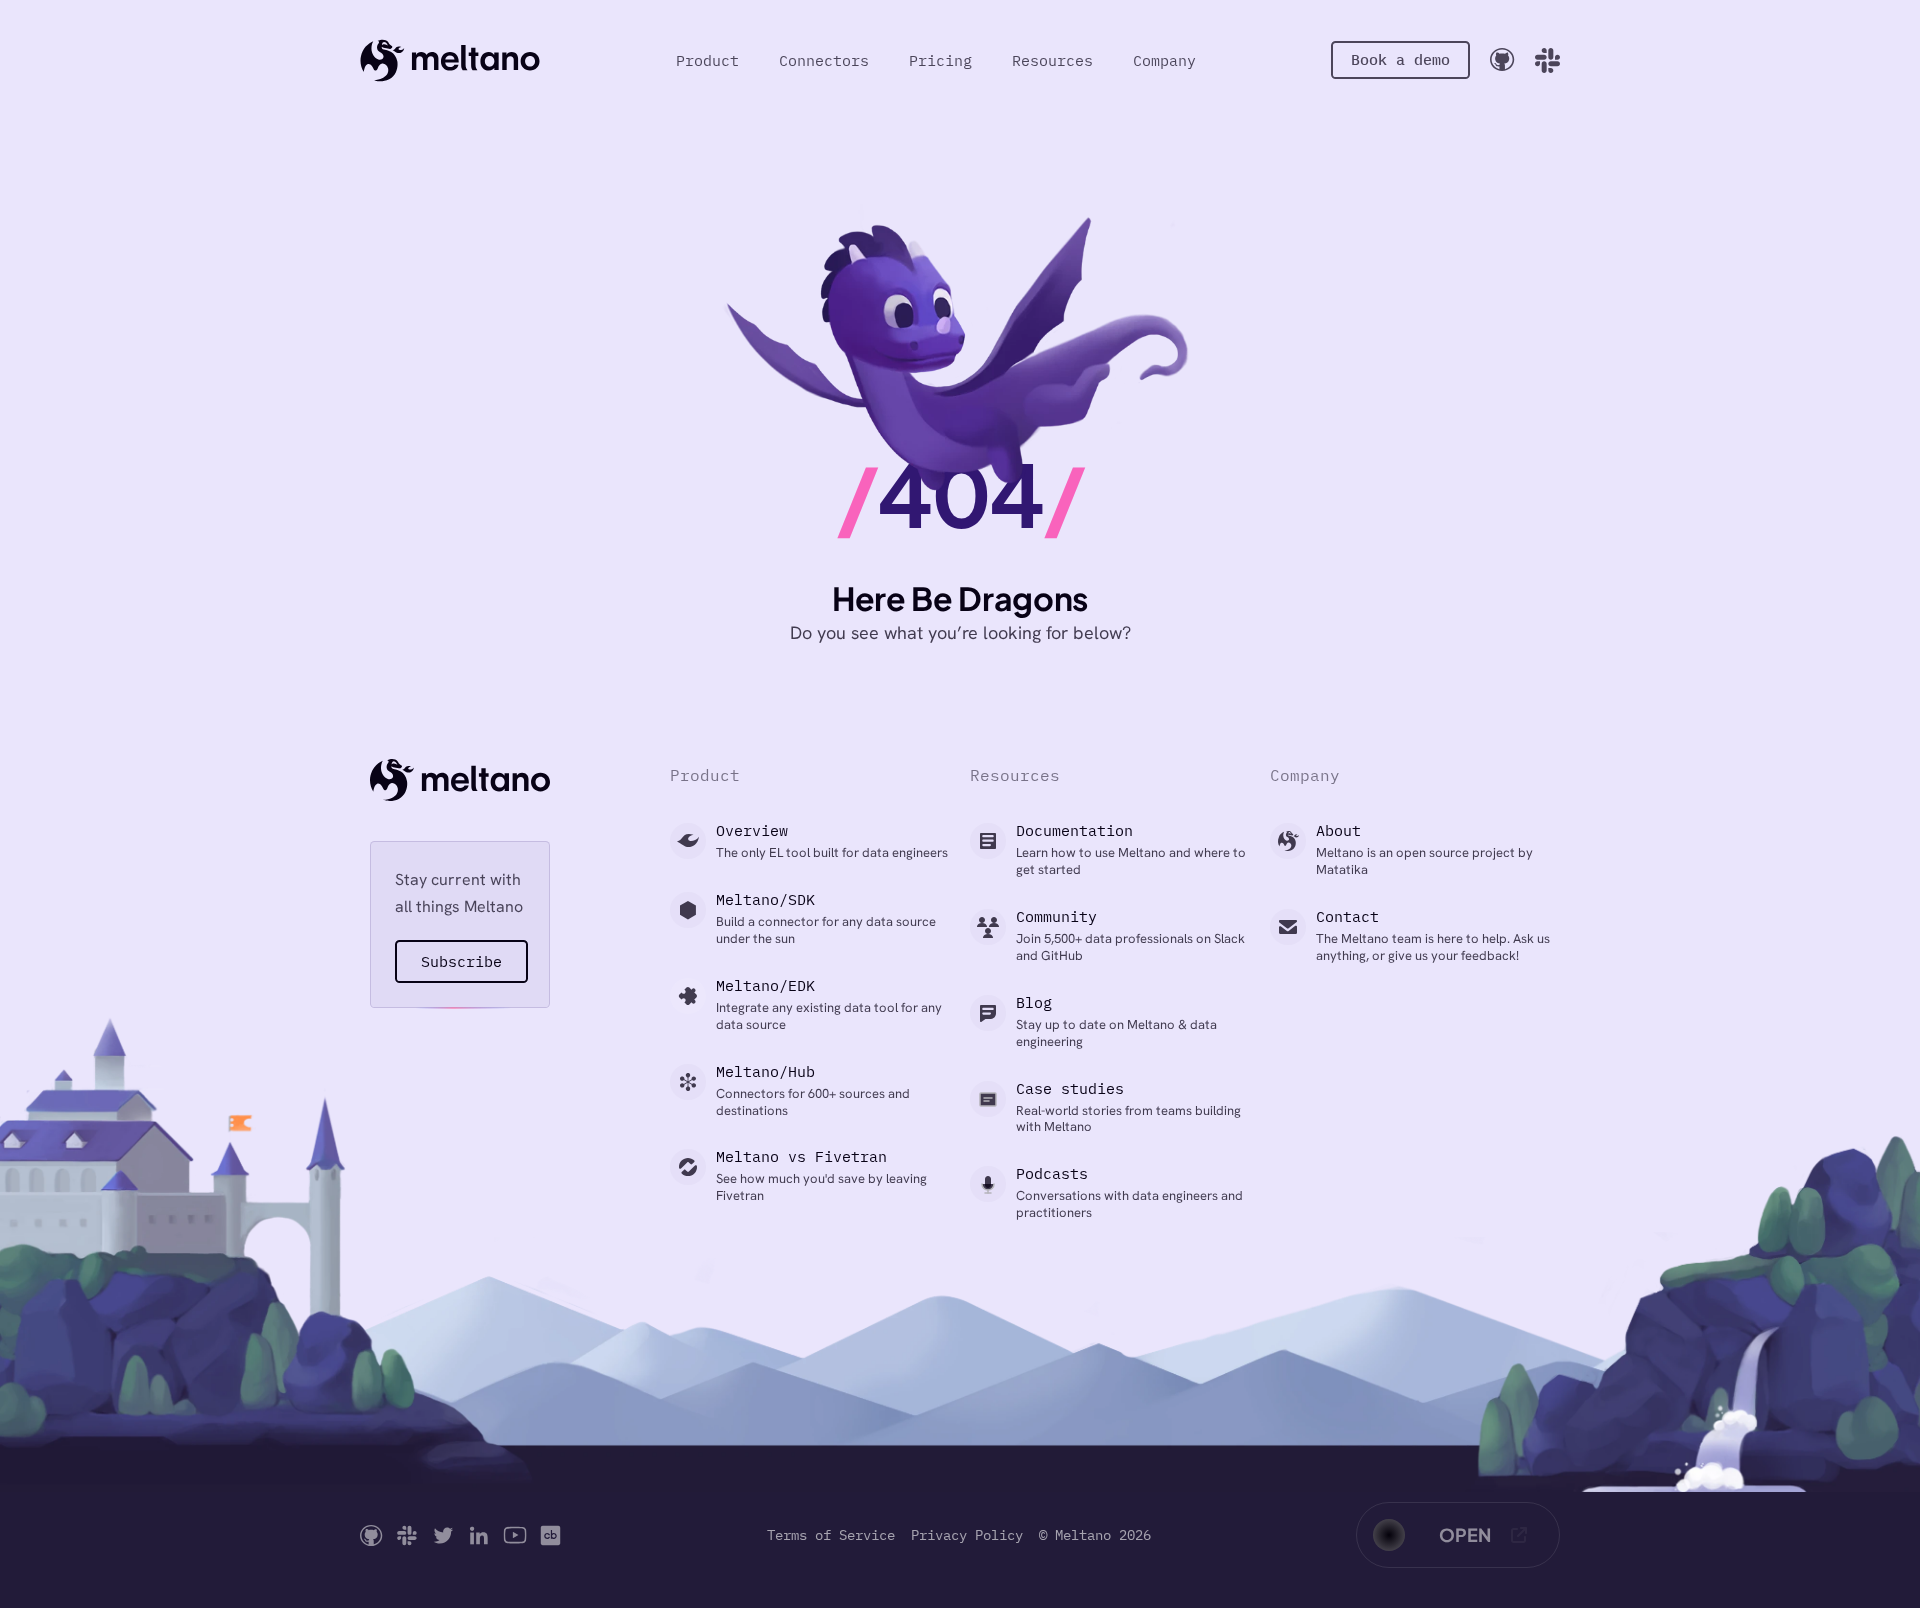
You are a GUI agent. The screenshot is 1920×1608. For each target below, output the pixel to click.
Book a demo (1400, 59)
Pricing (940, 60)
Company (1164, 60)
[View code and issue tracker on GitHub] (1502, 59)
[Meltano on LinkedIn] (479, 1535)
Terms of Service (831, 1535)
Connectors (824, 60)
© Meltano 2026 (1095, 1535)
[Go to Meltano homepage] (450, 60)
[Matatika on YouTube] (515, 1535)
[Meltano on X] (443, 1535)
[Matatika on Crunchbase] (550, 1535)
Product (707, 60)
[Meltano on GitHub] (371, 1535)
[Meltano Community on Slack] (407, 1535)
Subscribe (461, 961)
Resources (1052, 60)
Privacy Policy (967, 1535)
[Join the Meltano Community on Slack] (1547, 60)
